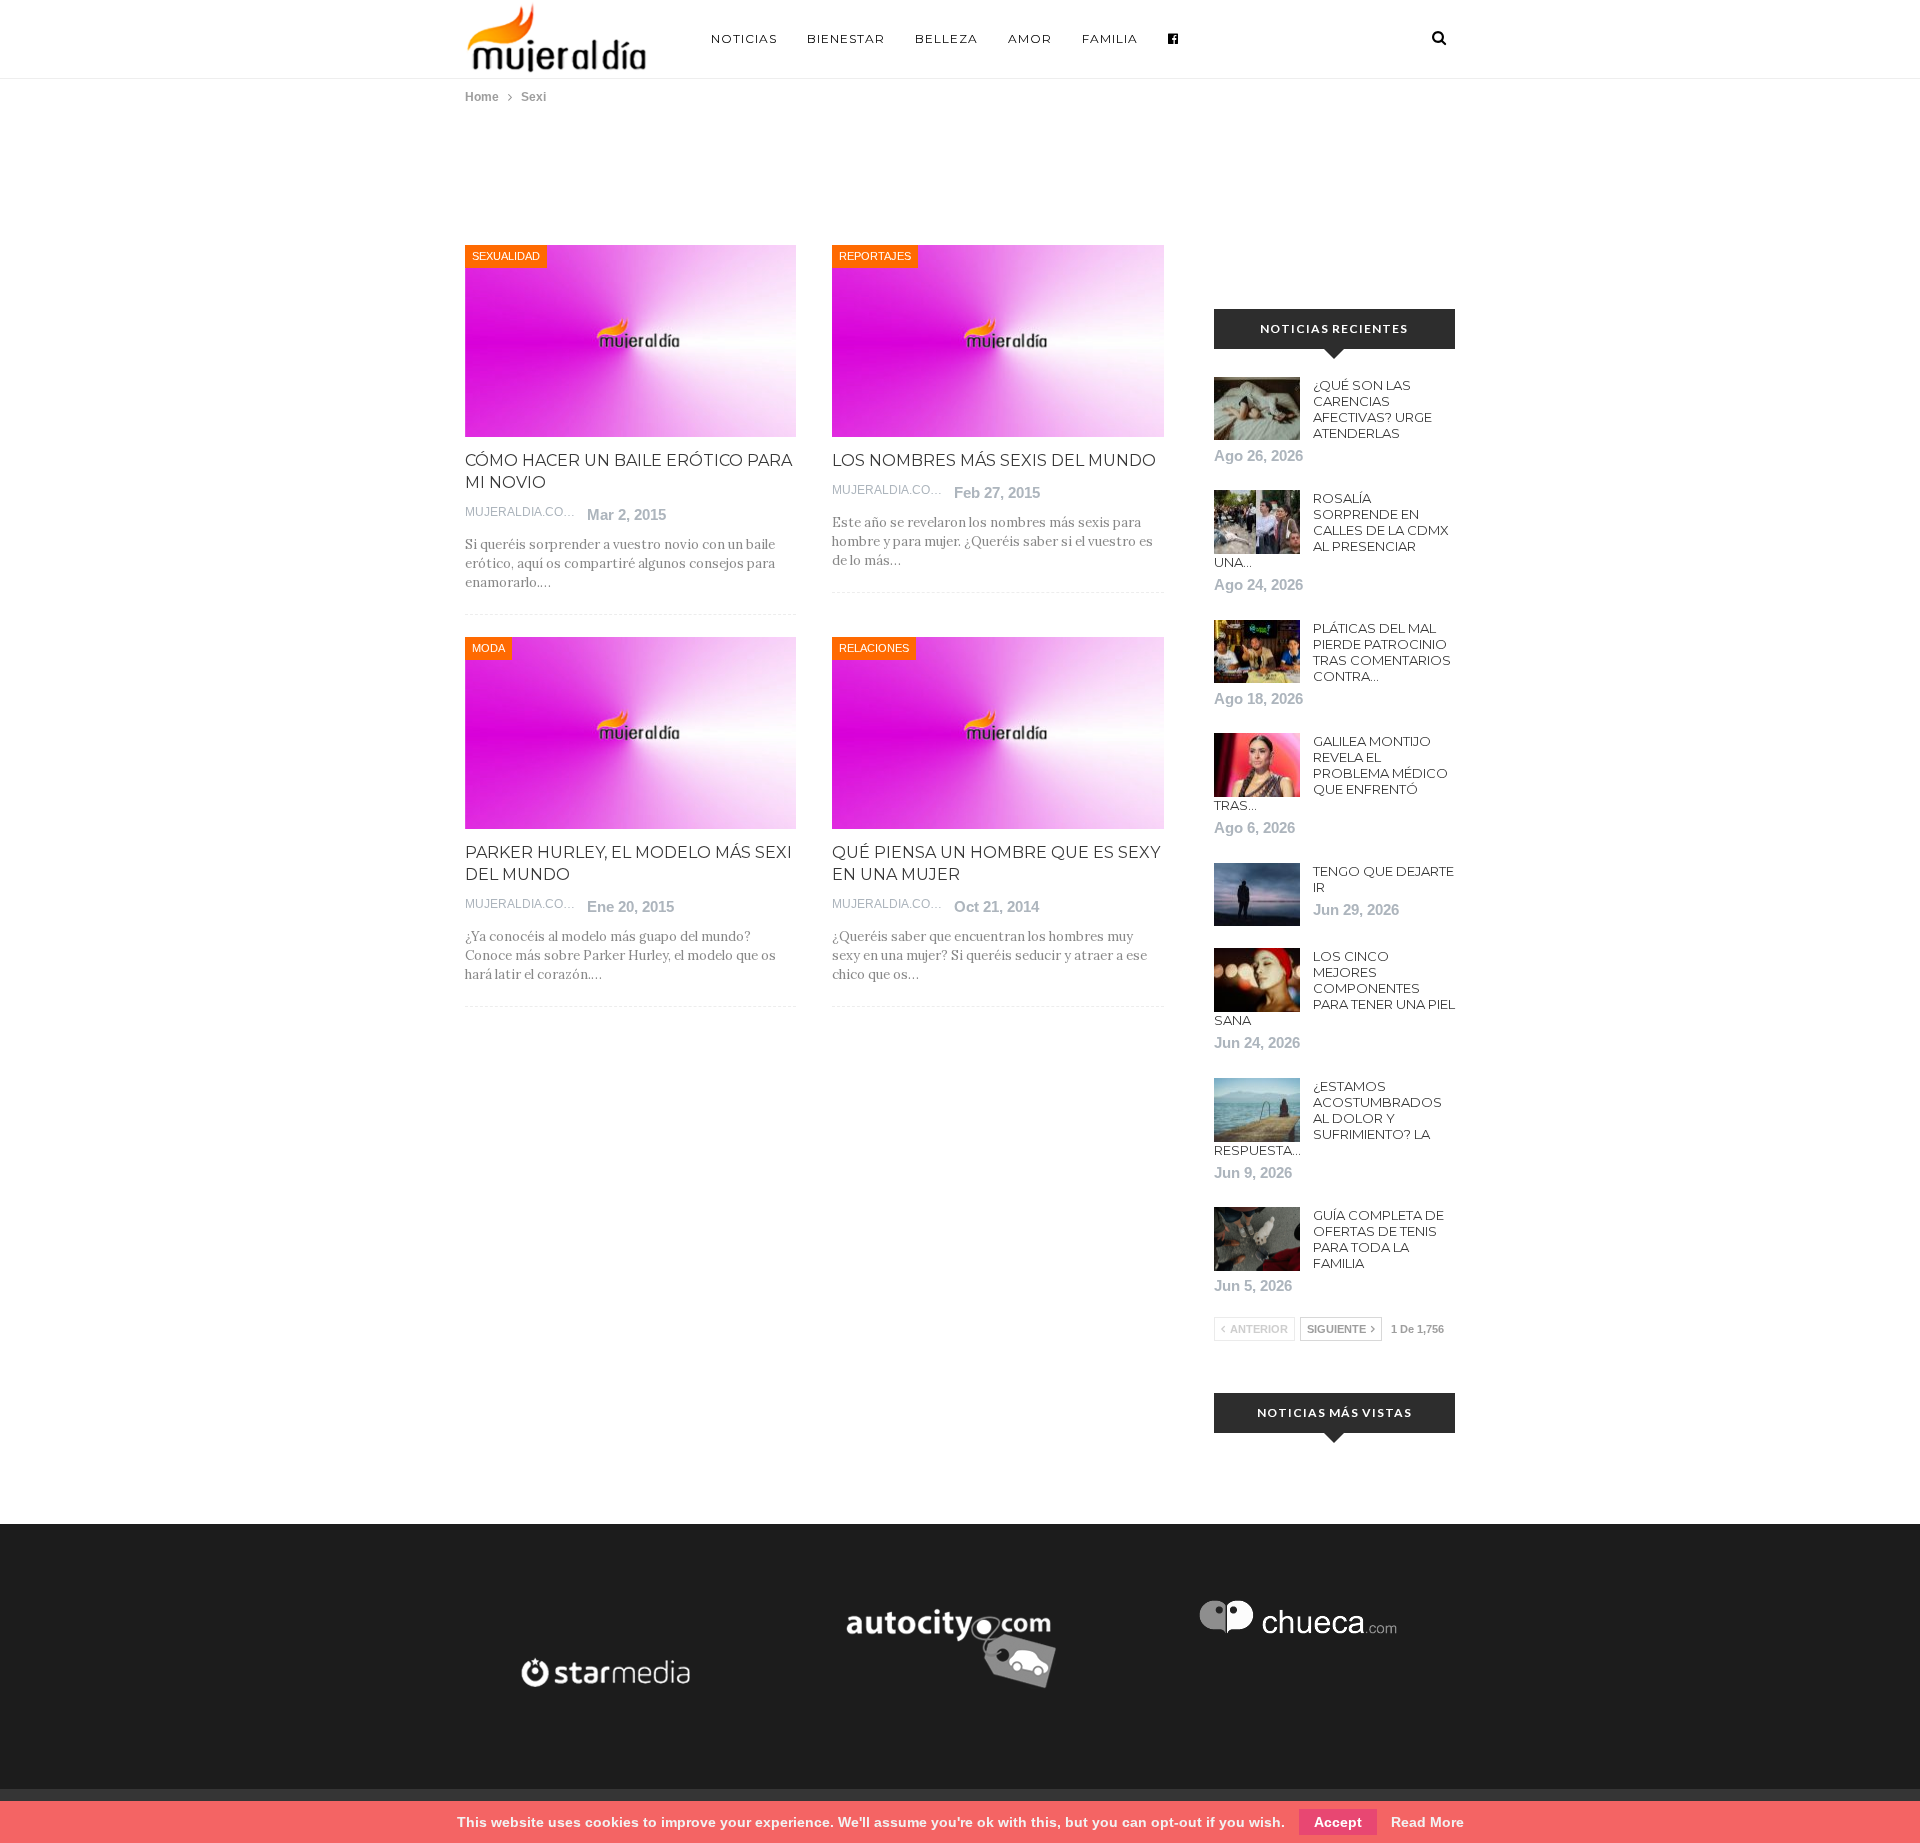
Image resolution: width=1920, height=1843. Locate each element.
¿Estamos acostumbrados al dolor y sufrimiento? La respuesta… (1328, 1118)
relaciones (874, 648)
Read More (1427, 1822)
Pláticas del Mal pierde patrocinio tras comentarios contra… (1382, 652)
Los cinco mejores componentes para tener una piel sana (1334, 988)
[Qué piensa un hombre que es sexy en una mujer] (997, 733)
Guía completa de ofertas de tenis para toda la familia (1378, 1239)
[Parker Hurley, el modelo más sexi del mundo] (630, 733)
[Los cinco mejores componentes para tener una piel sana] (1257, 980)
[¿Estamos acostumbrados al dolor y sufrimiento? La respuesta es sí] (1257, 1110)
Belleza (946, 38)
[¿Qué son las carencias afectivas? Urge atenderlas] (1257, 409)
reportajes (875, 256)
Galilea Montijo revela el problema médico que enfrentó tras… (1331, 773)
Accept (1338, 1822)
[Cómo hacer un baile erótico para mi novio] (630, 341)
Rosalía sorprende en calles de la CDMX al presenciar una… (1331, 530)
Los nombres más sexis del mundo (994, 460)
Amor (1030, 38)
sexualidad (506, 256)
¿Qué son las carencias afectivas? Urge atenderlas (1372, 409)
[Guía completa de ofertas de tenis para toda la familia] (1257, 1239)
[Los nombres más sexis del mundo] (997, 341)
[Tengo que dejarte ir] (1257, 895)
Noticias (744, 38)
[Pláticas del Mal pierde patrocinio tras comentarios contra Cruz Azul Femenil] (1257, 652)
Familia (1110, 38)
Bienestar (846, 38)
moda (488, 648)
